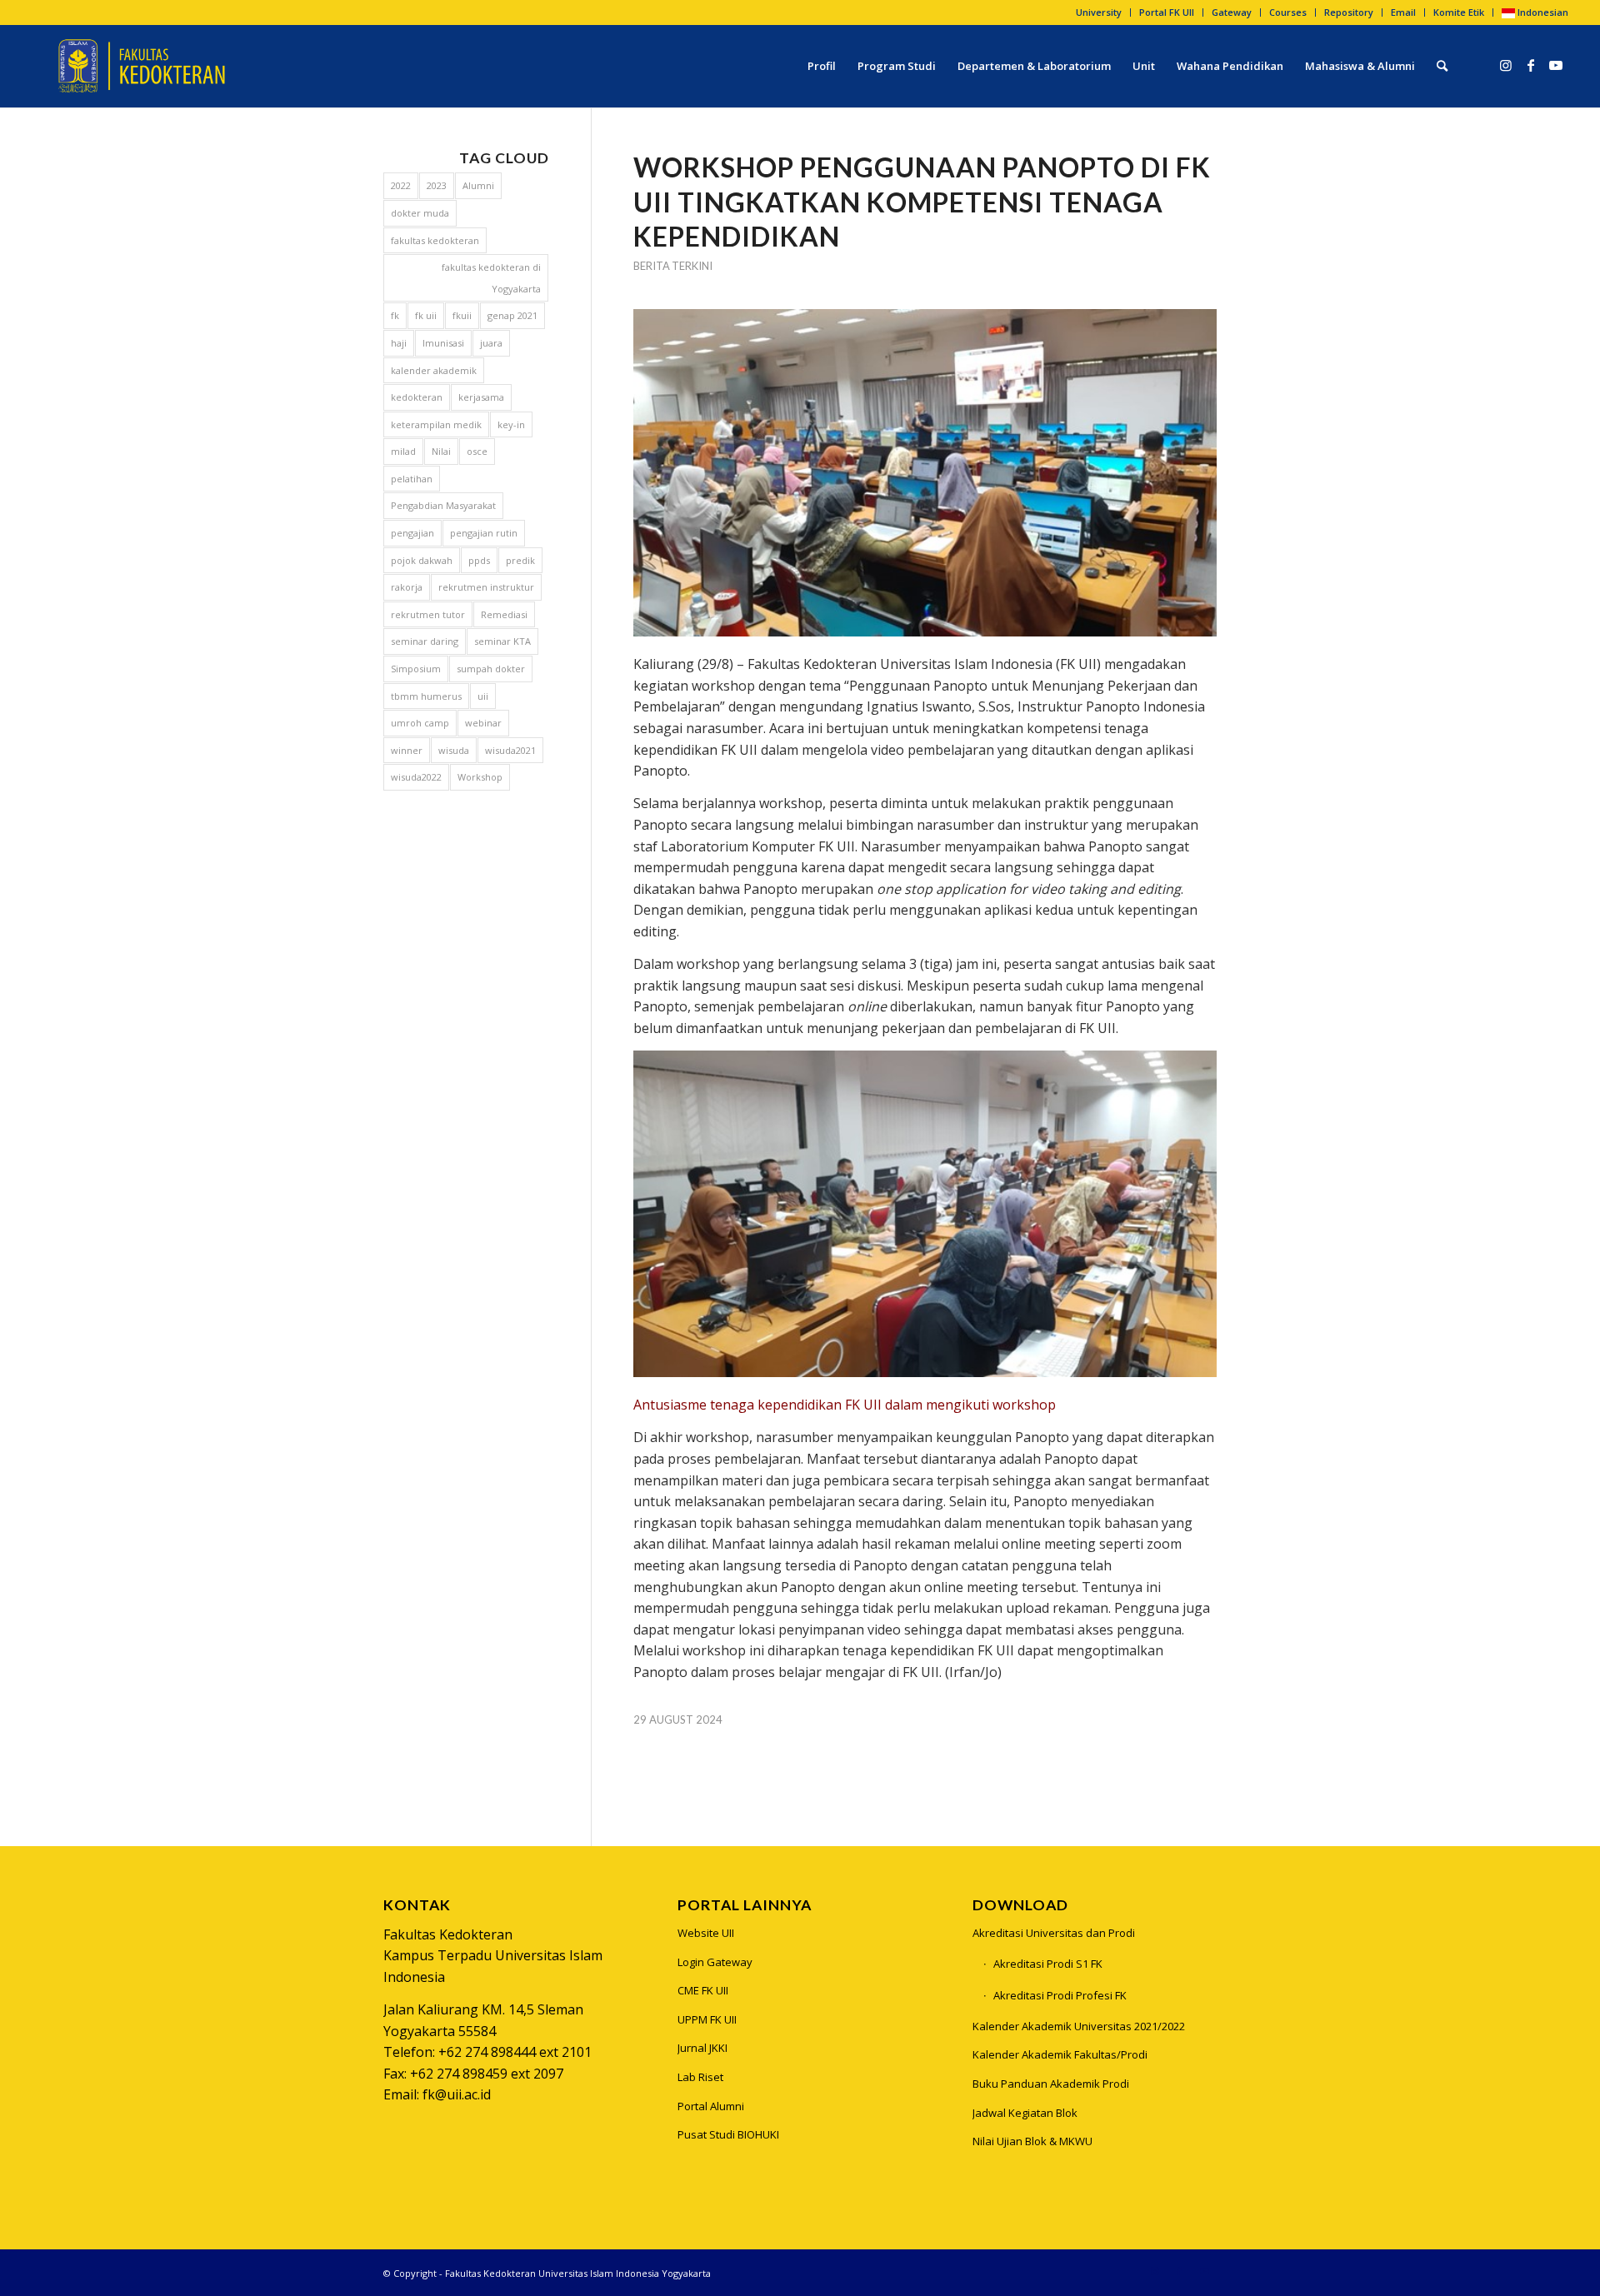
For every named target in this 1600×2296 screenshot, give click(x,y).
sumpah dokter (491, 669)
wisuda (454, 750)
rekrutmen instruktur (486, 587)
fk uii (426, 315)
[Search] (1442, 66)
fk (395, 315)
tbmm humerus (426, 696)
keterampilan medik (436, 424)
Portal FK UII (1167, 12)
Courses (1288, 12)
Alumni (478, 185)
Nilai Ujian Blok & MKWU (1032, 2141)
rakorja (407, 587)
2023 (437, 185)
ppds (479, 560)
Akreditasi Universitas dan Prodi (1054, 1933)
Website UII (706, 1933)
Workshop (480, 777)
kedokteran (417, 397)
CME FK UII (703, 1990)
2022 (401, 185)
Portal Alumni (711, 2106)
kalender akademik (434, 370)
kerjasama (481, 397)
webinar (483, 723)
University (1099, 12)
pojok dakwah (422, 560)
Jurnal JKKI (702, 2048)
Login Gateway (715, 1962)
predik (520, 560)
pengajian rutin (484, 533)
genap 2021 (512, 315)
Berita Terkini (673, 266)
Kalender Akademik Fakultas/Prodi (1060, 2054)
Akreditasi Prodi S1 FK (1048, 1964)
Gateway (1232, 12)
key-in (511, 424)
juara (491, 343)
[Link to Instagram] (1506, 65)
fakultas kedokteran (435, 240)
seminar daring (425, 641)
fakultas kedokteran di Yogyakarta (491, 278)
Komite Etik (1459, 12)
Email (1403, 12)
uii (483, 696)
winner (407, 750)
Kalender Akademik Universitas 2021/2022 (1079, 2026)
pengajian (412, 533)
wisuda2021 (510, 750)
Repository (1349, 12)
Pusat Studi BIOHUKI (728, 2134)
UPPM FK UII (707, 2019)
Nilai (441, 451)
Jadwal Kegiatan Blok (1025, 2113)
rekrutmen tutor (428, 614)
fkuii (462, 315)
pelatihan (412, 479)
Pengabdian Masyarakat (443, 505)
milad (403, 451)
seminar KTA (502, 641)
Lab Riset (700, 2077)
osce (477, 451)
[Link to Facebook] (1531, 65)
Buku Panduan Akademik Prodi (1051, 2084)
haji (399, 343)
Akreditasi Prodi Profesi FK (1060, 1995)
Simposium (416, 669)
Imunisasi (443, 343)
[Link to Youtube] (1556, 65)
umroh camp (420, 723)
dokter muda (420, 213)
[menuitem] (1099, 12)
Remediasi (504, 614)
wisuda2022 (416, 777)
